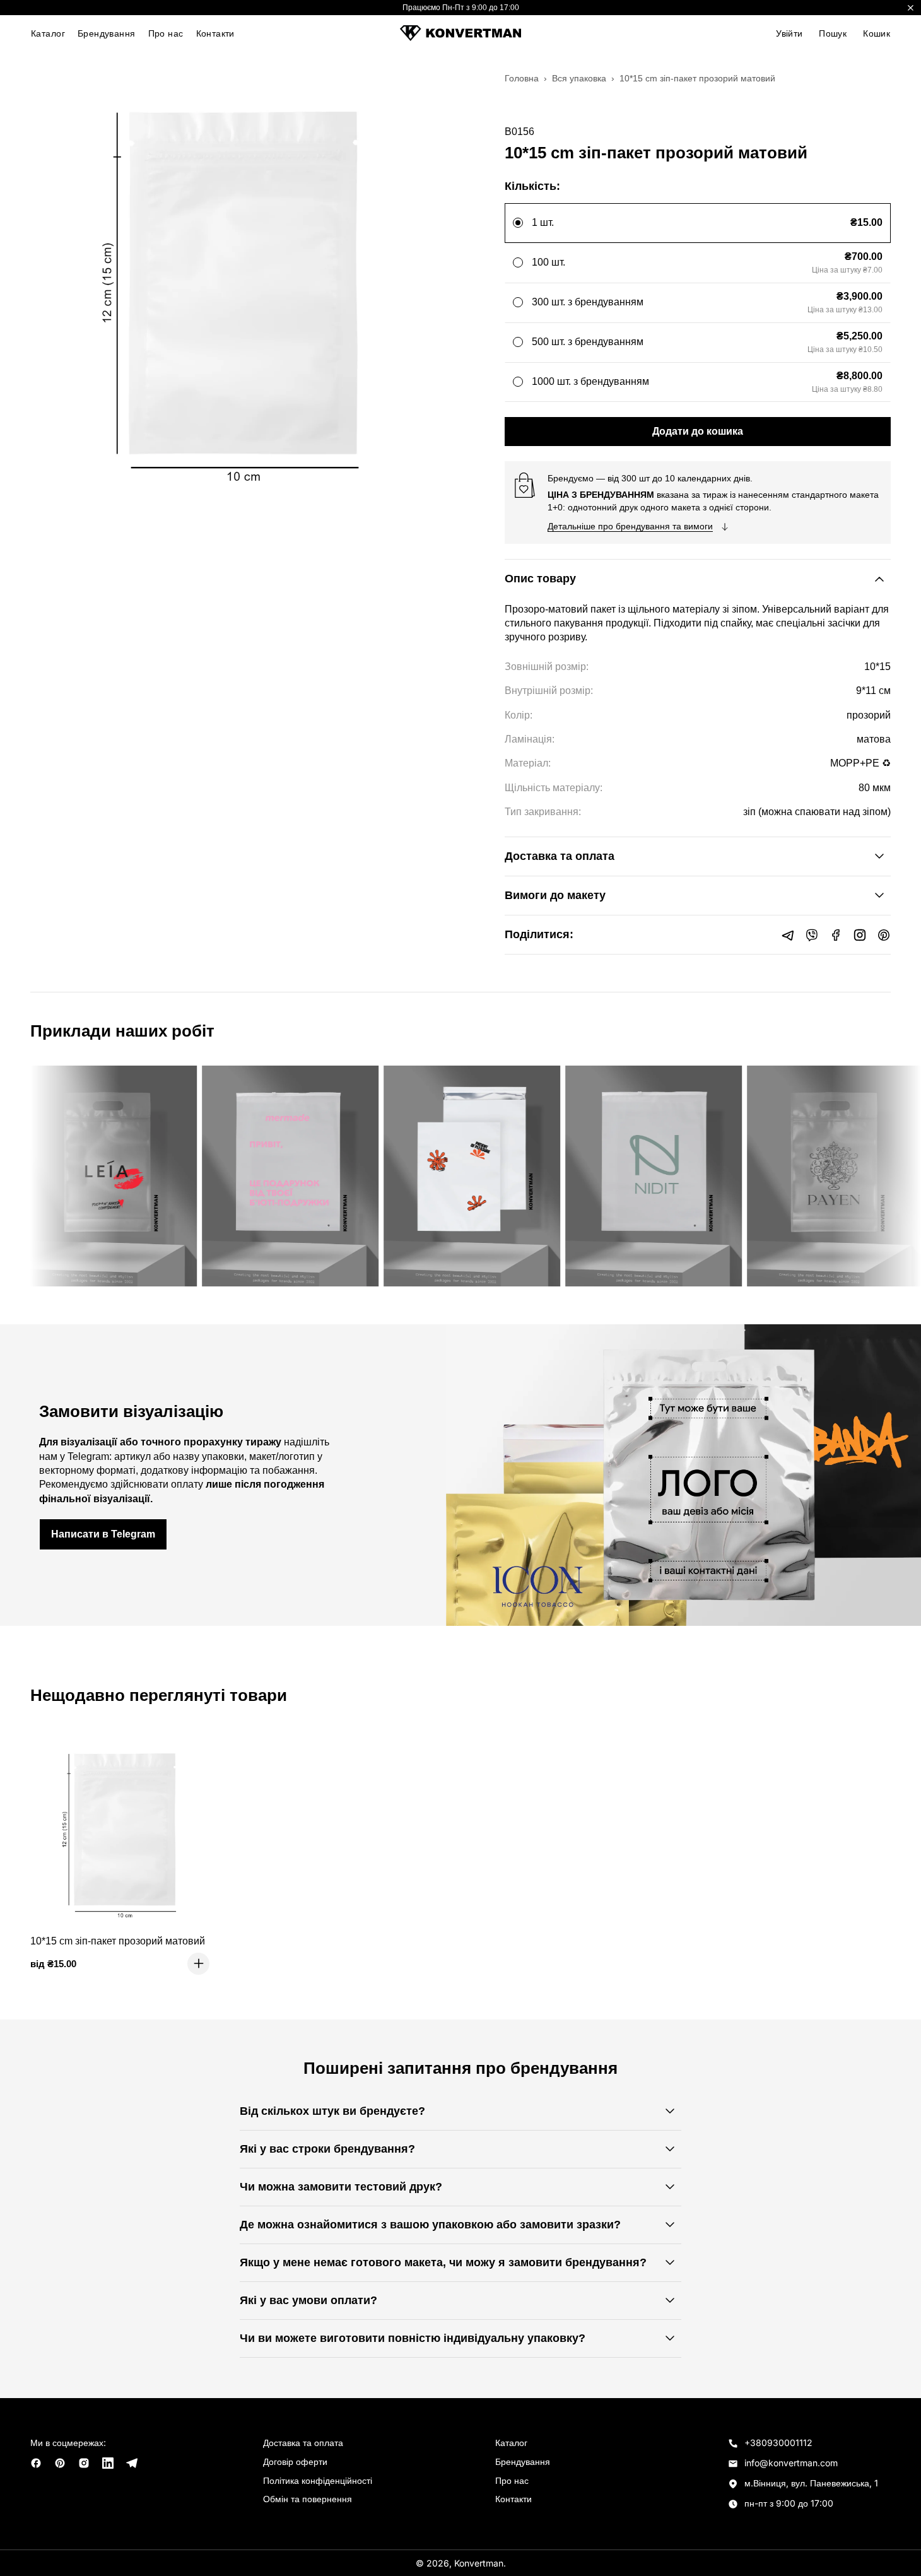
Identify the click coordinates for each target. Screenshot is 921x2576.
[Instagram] (860, 935)
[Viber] (812, 935)
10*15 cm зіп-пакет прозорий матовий (118, 1941)
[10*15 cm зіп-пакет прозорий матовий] (125, 1830)
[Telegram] (788, 935)
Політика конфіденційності (318, 2480)
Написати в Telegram (103, 1534)
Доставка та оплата (303, 2443)
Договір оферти (295, 2461)
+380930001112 (778, 2443)
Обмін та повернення (308, 2499)
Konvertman (479, 2563)
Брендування (107, 33)
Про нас (166, 33)
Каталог (48, 33)
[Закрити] (911, 8)
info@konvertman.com (791, 2463)
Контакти (215, 33)
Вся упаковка (579, 78)
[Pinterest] (884, 935)
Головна (522, 78)
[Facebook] (836, 935)
